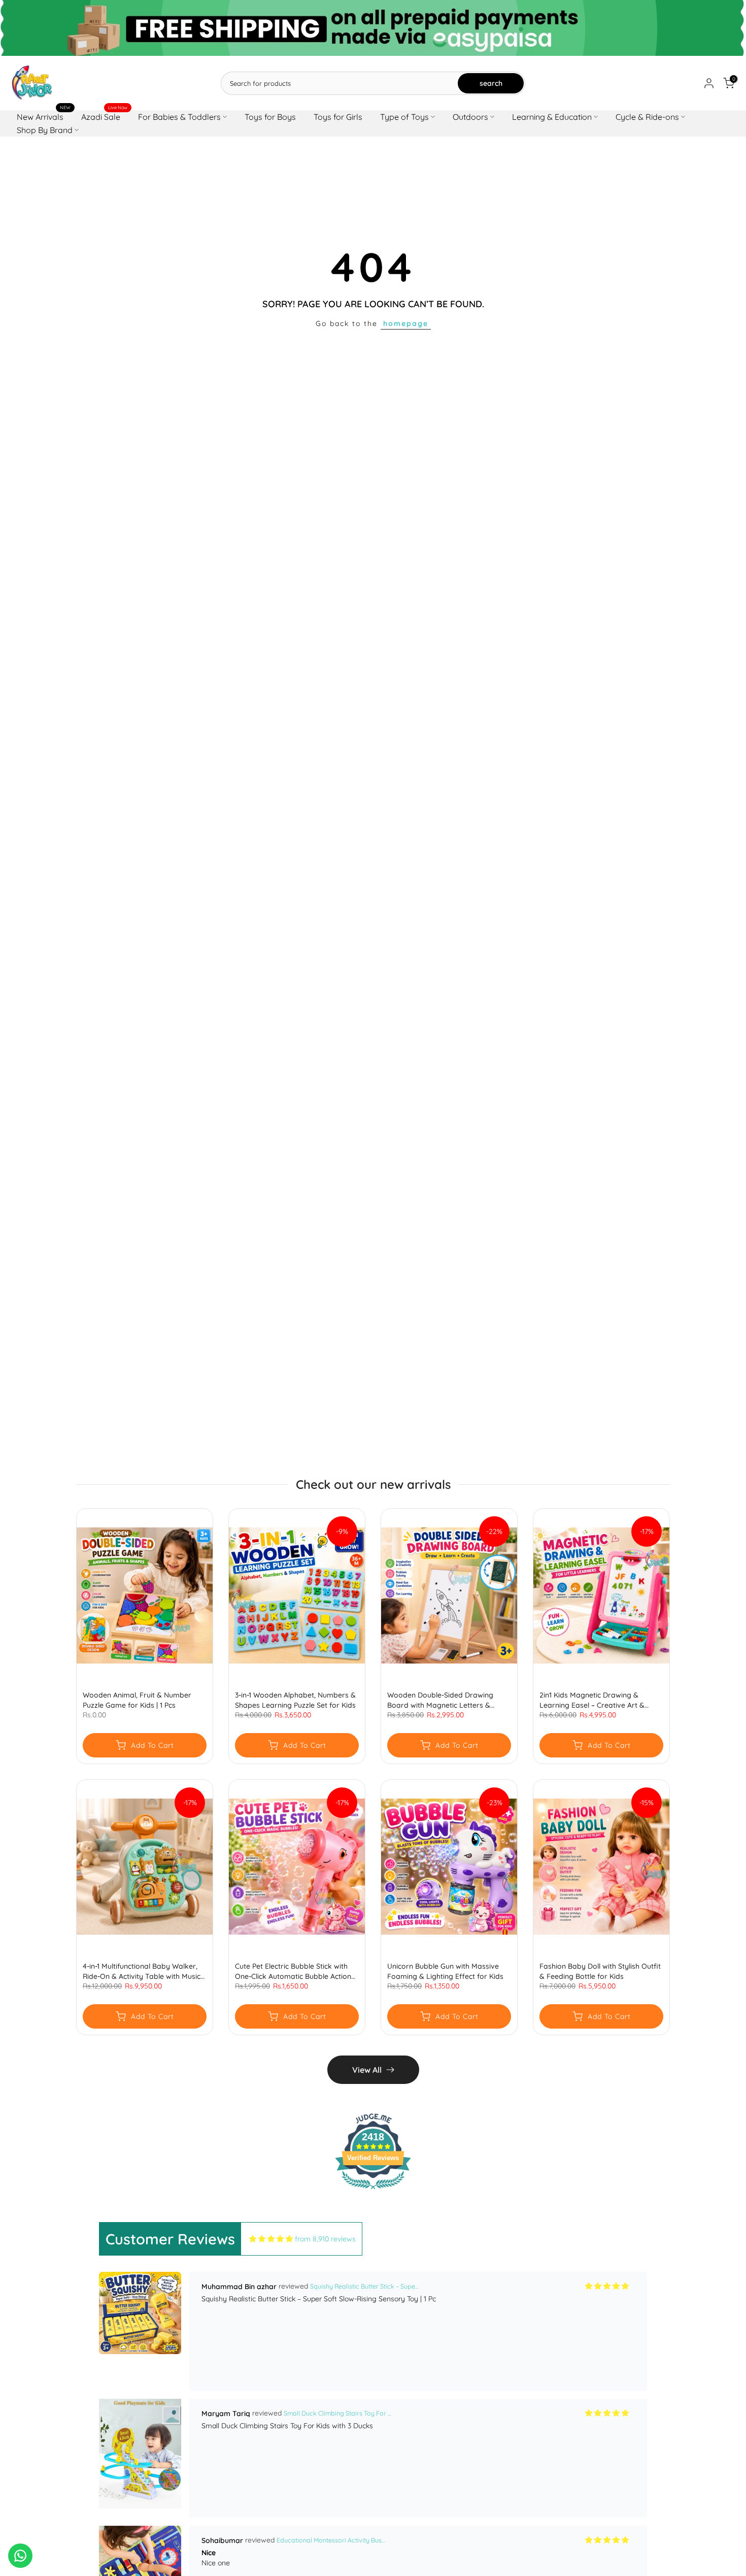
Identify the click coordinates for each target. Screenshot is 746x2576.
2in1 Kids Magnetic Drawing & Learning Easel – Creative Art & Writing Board (592, 1700)
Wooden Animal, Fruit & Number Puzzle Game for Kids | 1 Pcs (137, 1700)
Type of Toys (404, 117)
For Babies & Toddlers (179, 117)
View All (367, 2070)
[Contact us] (20, 2556)
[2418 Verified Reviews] (373, 2191)
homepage (406, 323)
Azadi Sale (105, 116)
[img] (271, 2239)
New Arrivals (44, 116)
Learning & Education (552, 117)
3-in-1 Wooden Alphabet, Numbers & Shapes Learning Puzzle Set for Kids (295, 1700)
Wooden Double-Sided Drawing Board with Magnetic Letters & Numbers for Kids (440, 1700)
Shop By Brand (45, 130)
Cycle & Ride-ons (647, 117)
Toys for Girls (338, 117)
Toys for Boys (270, 117)
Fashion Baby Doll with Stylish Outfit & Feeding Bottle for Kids (600, 1971)
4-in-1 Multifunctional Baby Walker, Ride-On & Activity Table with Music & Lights (142, 1971)
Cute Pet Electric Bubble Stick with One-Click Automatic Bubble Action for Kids (293, 1971)
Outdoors (470, 117)
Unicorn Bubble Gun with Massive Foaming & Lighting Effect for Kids (445, 1971)
